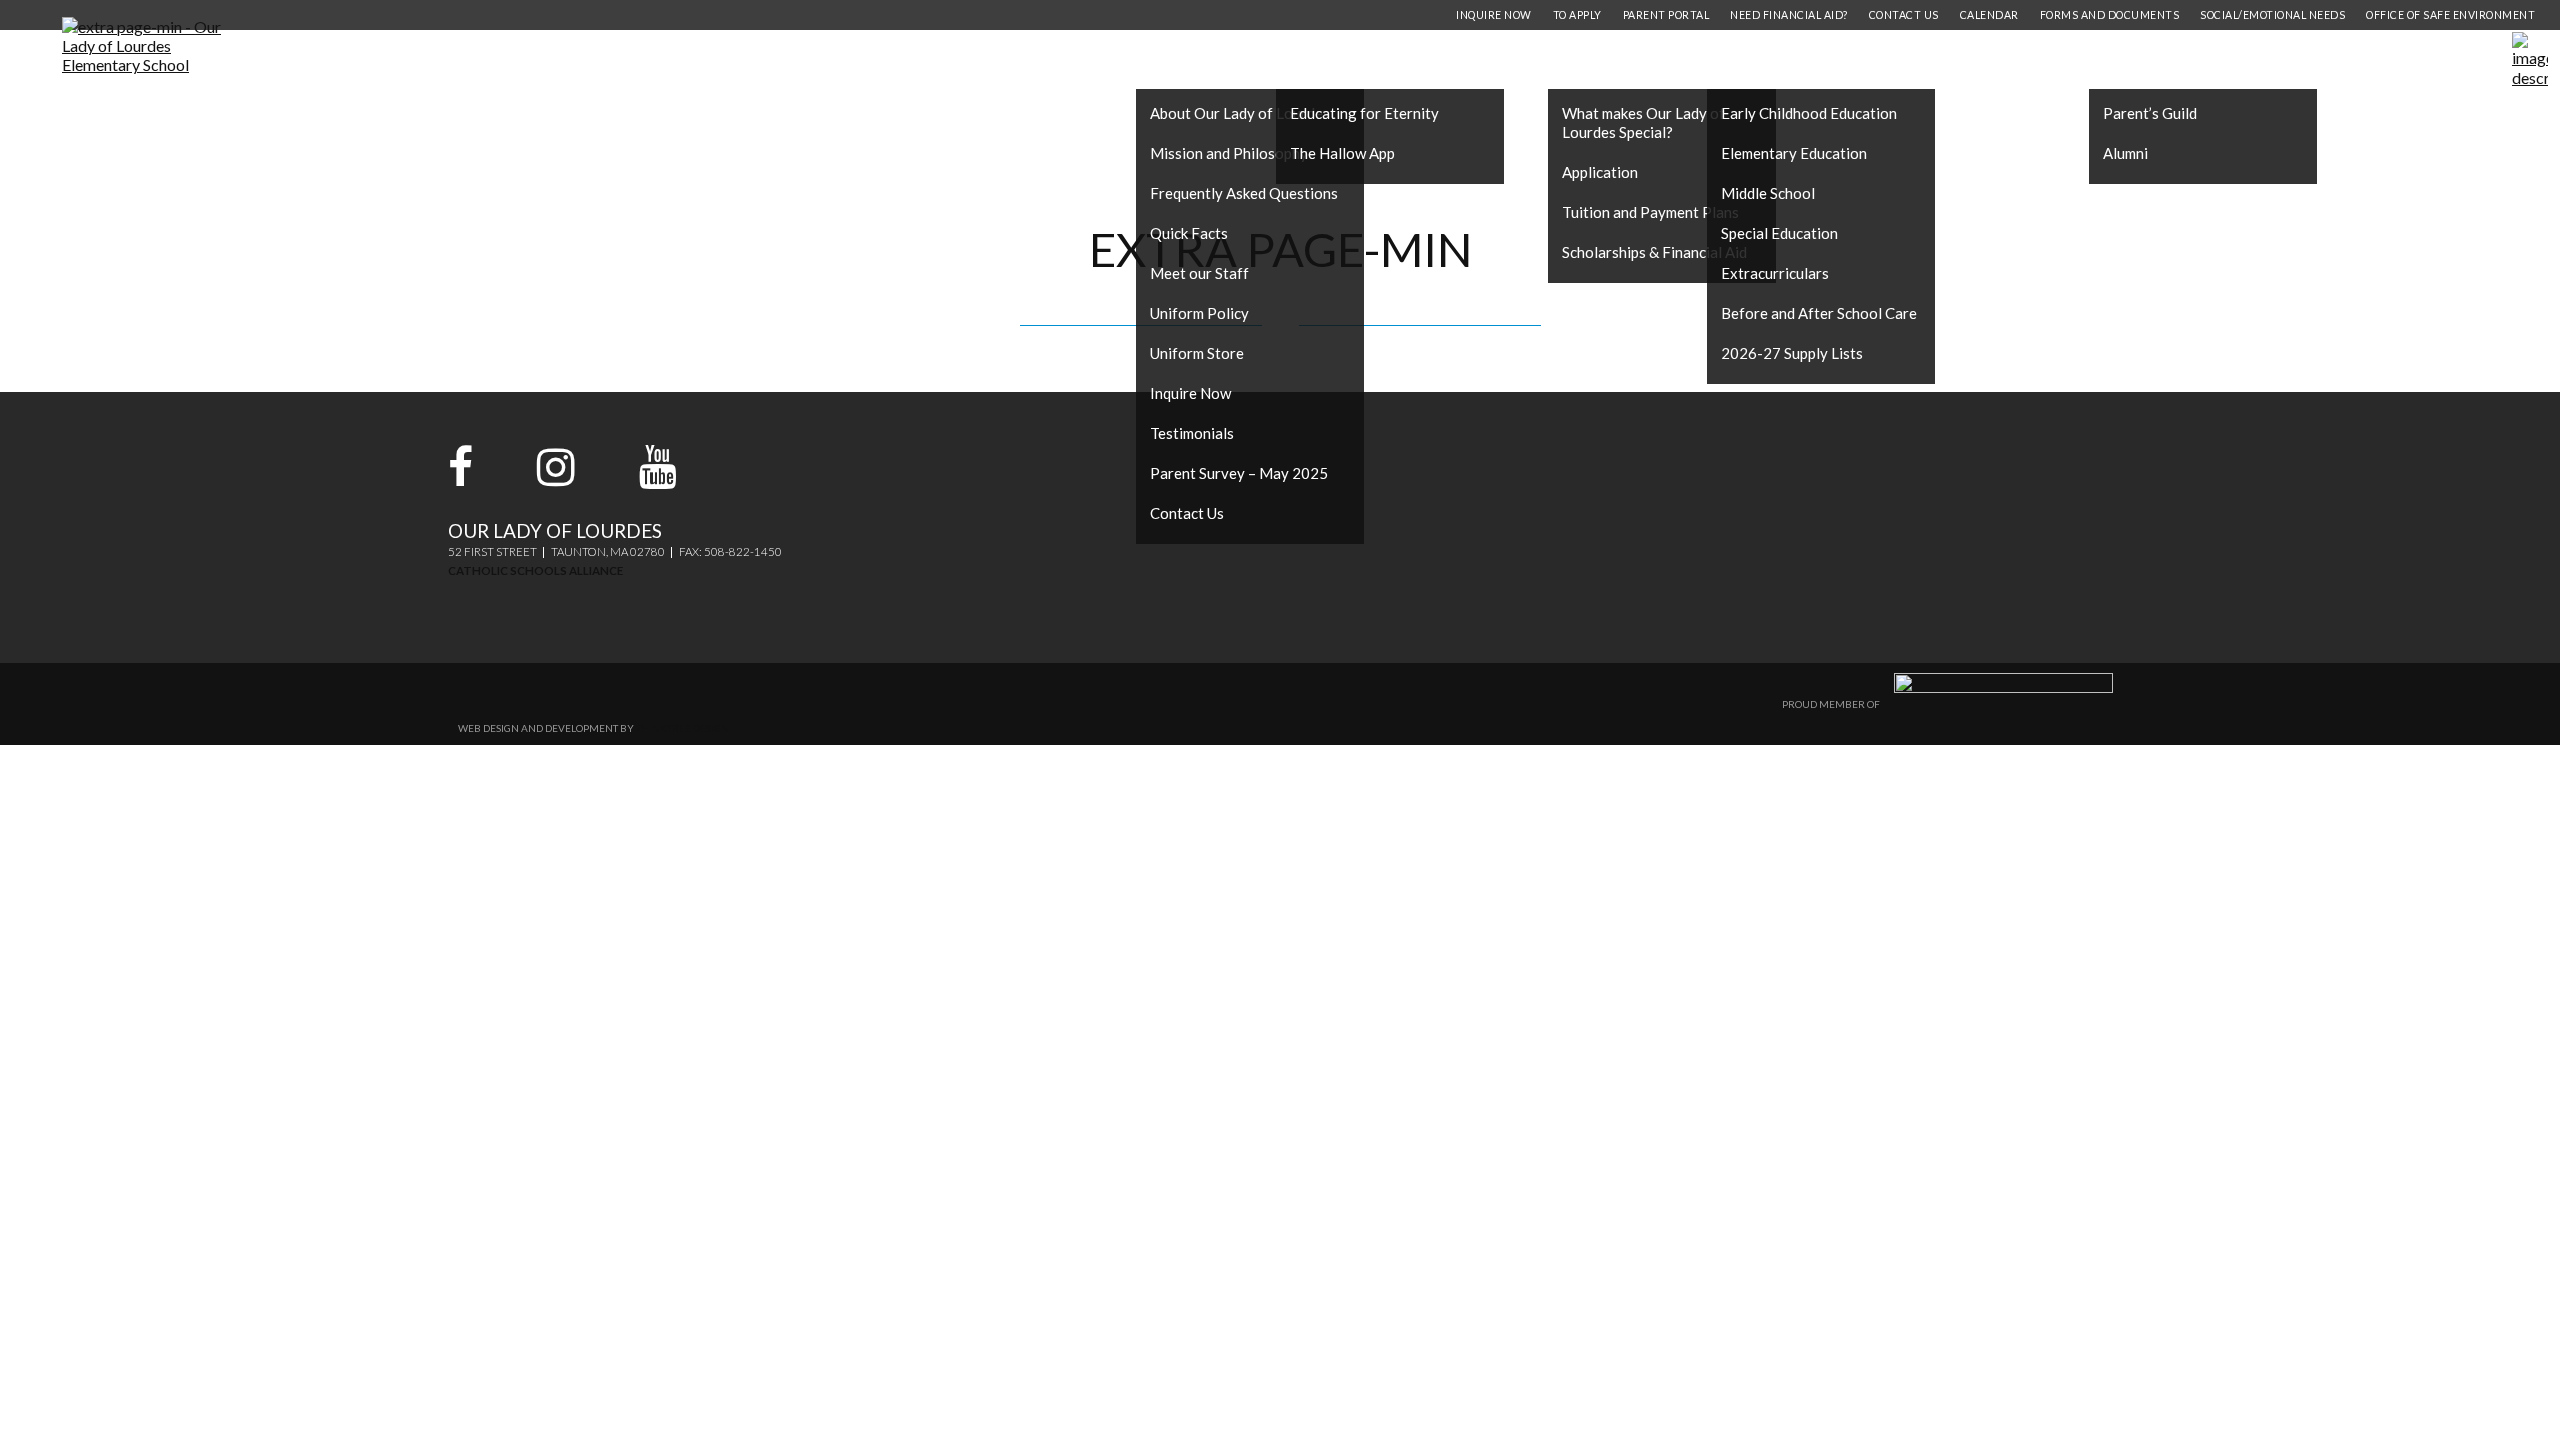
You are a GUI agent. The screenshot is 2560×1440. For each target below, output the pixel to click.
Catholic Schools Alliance (535, 570)
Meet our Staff (1199, 273)
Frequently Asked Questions (1244, 193)
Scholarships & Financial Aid (1654, 252)
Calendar (1989, 15)
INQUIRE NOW (1494, 15)
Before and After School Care (1819, 313)
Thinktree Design (682, 728)
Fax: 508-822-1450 (730, 551)
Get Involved (2171, 59)
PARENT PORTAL (1666, 15)
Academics (1777, 59)
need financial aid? (1789, 15)
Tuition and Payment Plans (1650, 212)
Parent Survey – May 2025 (1239, 473)
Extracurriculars (1775, 273)
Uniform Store (1197, 353)
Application (1600, 172)
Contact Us (1187, 513)
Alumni (2125, 153)
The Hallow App (1342, 153)
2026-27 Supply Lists (1792, 353)
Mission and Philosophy (1229, 153)
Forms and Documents (2110, 15)
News (2311, 59)
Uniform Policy (1199, 313)
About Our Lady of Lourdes (1240, 113)
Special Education (1779, 233)
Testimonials (1192, 433)
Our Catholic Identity (1406, 59)
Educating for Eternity (1364, 113)
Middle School (1768, 193)
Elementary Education (1794, 153)
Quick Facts (1189, 233)
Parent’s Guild (2150, 113)
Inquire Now (1190, 393)
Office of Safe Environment (2450, 15)
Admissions (1621, 59)
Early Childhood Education (1809, 113)
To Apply (1577, 15)
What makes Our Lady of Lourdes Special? (1643, 122)
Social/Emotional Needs (2272, 15)
